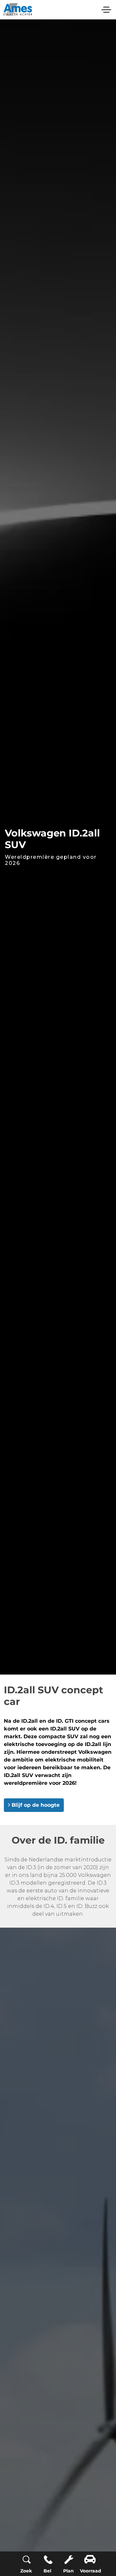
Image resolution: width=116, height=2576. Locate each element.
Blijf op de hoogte (36, 1805)
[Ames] (18, 10)
